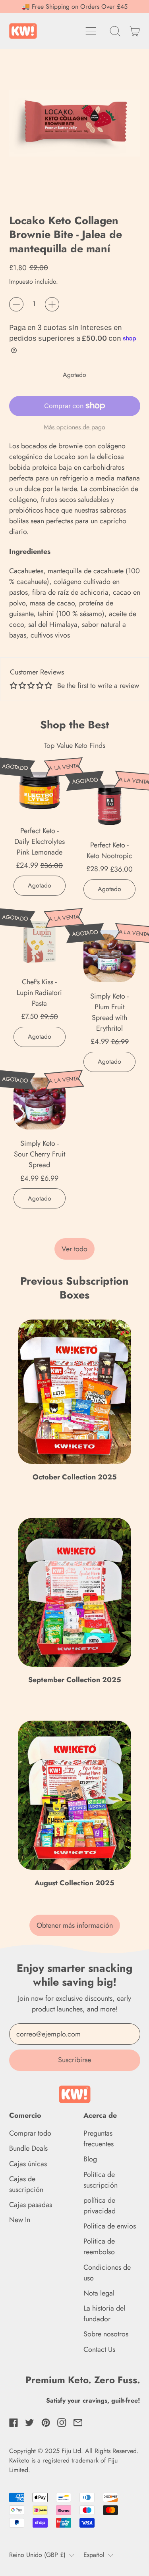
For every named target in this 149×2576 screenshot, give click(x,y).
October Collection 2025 (75, 1477)
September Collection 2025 (75, 1680)
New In (20, 2220)
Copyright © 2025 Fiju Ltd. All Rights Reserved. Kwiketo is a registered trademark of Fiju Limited (74, 2460)
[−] (16, 304)
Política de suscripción (101, 2180)
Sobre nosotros (106, 2334)
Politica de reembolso (99, 2247)
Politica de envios (110, 2226)
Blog (90, 2159)
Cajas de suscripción (26, 2184)
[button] (115, 31)
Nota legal (99, 2293)
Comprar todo (30, 2133)
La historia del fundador (104, 2314)
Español (94, 2555)
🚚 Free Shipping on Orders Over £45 (75, 7)
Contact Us (99, 2349)
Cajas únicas (28, 2164)
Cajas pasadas (31, 2205)
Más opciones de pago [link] (74, 427)
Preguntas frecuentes (99, 2139)
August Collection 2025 (74, 1883)
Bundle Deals (28, 2148)
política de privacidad (100, 2206)
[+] (52, 304)
